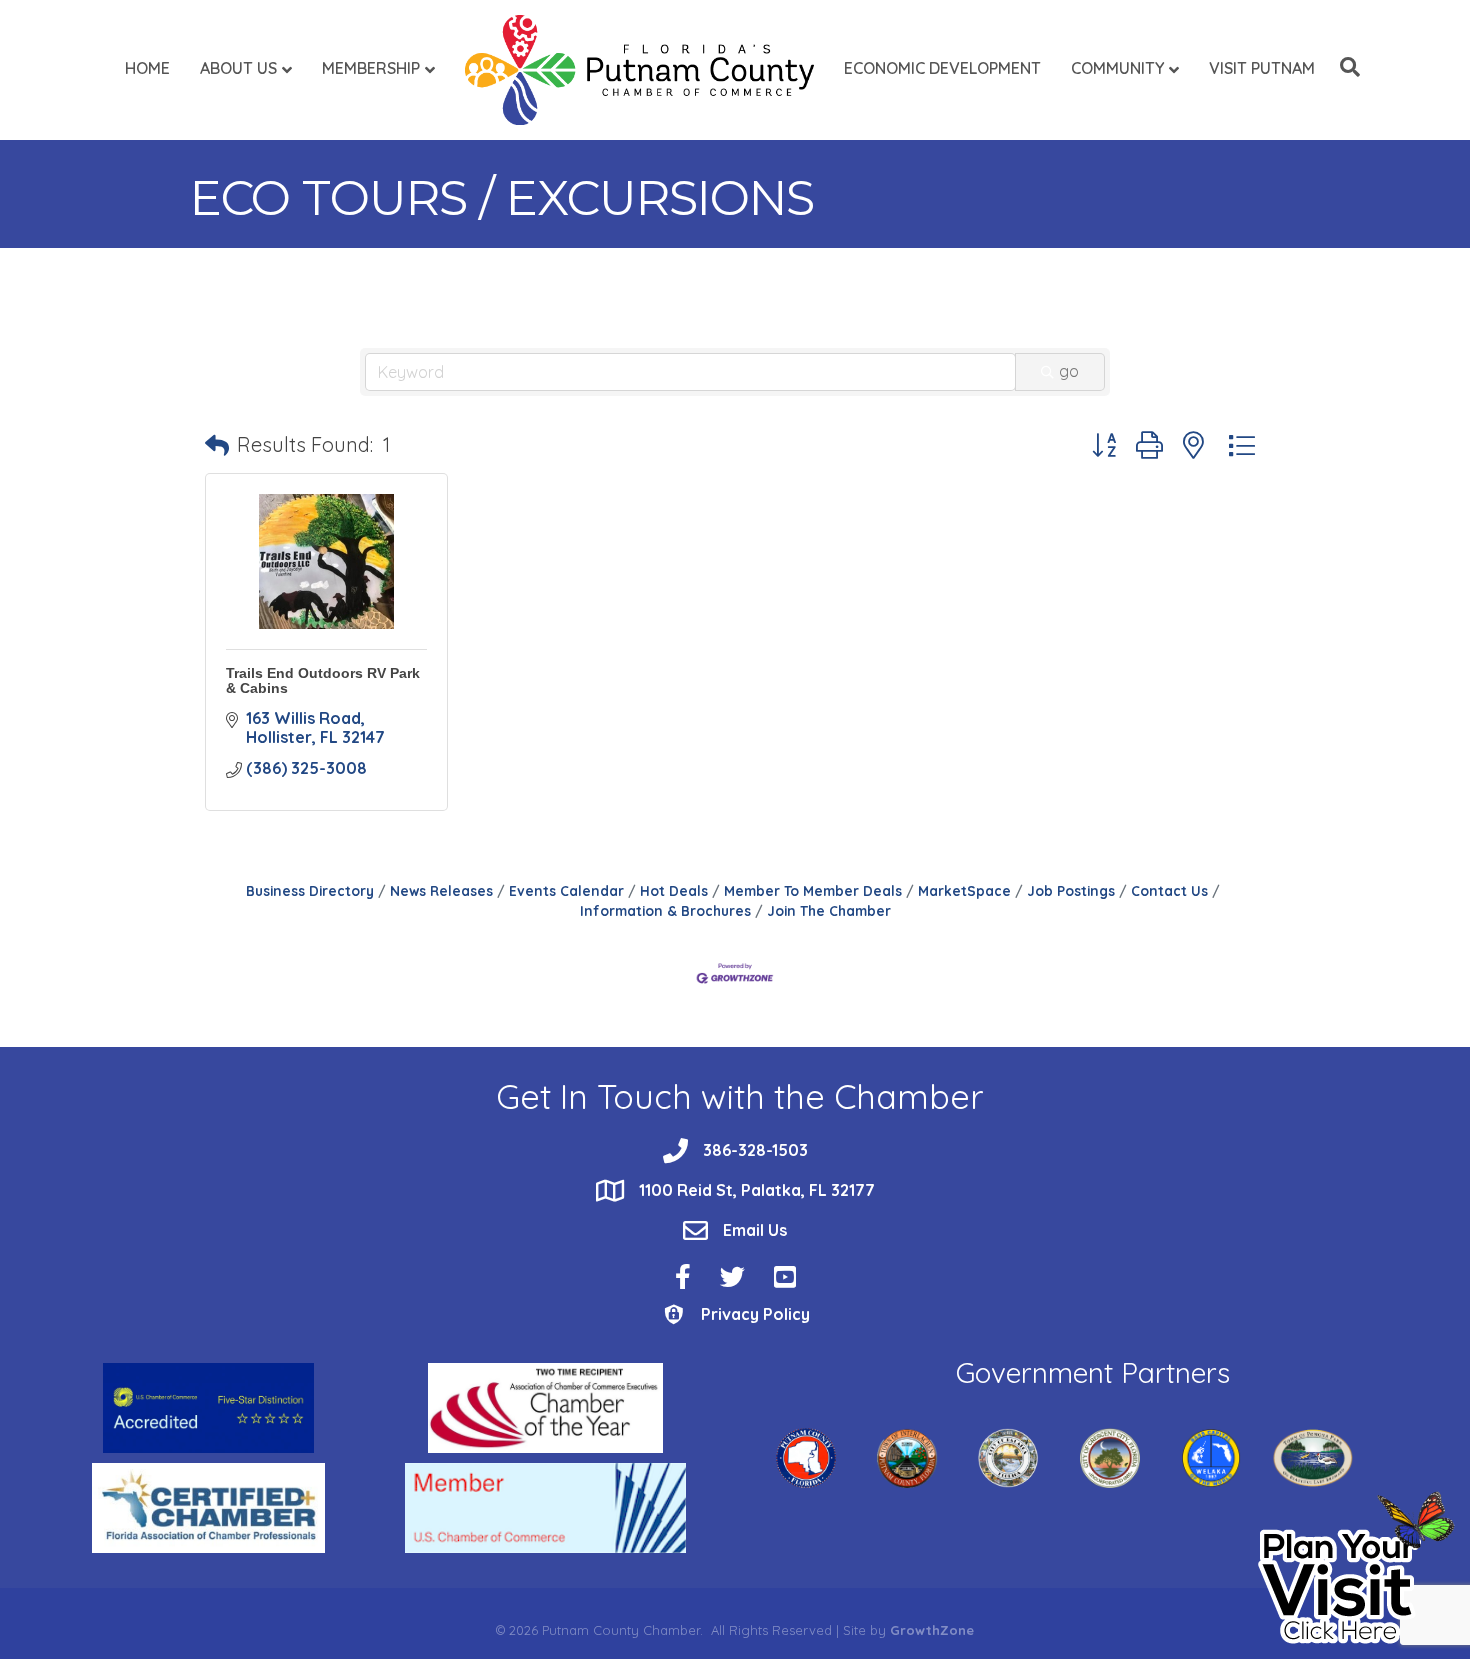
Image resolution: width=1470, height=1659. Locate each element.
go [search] (1069, 371)
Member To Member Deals (813, 890)
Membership (371, 68)
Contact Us (1169, 890)
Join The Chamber (829, 910)
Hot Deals (674, 890)
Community (1117, 68)
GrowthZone (932, 1630)
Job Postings (1071, 890)
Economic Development (942, 68)
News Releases (441, 890)
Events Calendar (566, 890)
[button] (217, 445)
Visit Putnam (1262, 68)
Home (147, 68)
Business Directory (310, 890)
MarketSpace (964, 890)
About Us (238, 68)
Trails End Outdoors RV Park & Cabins (323, 680)
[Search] (1345, 67)
